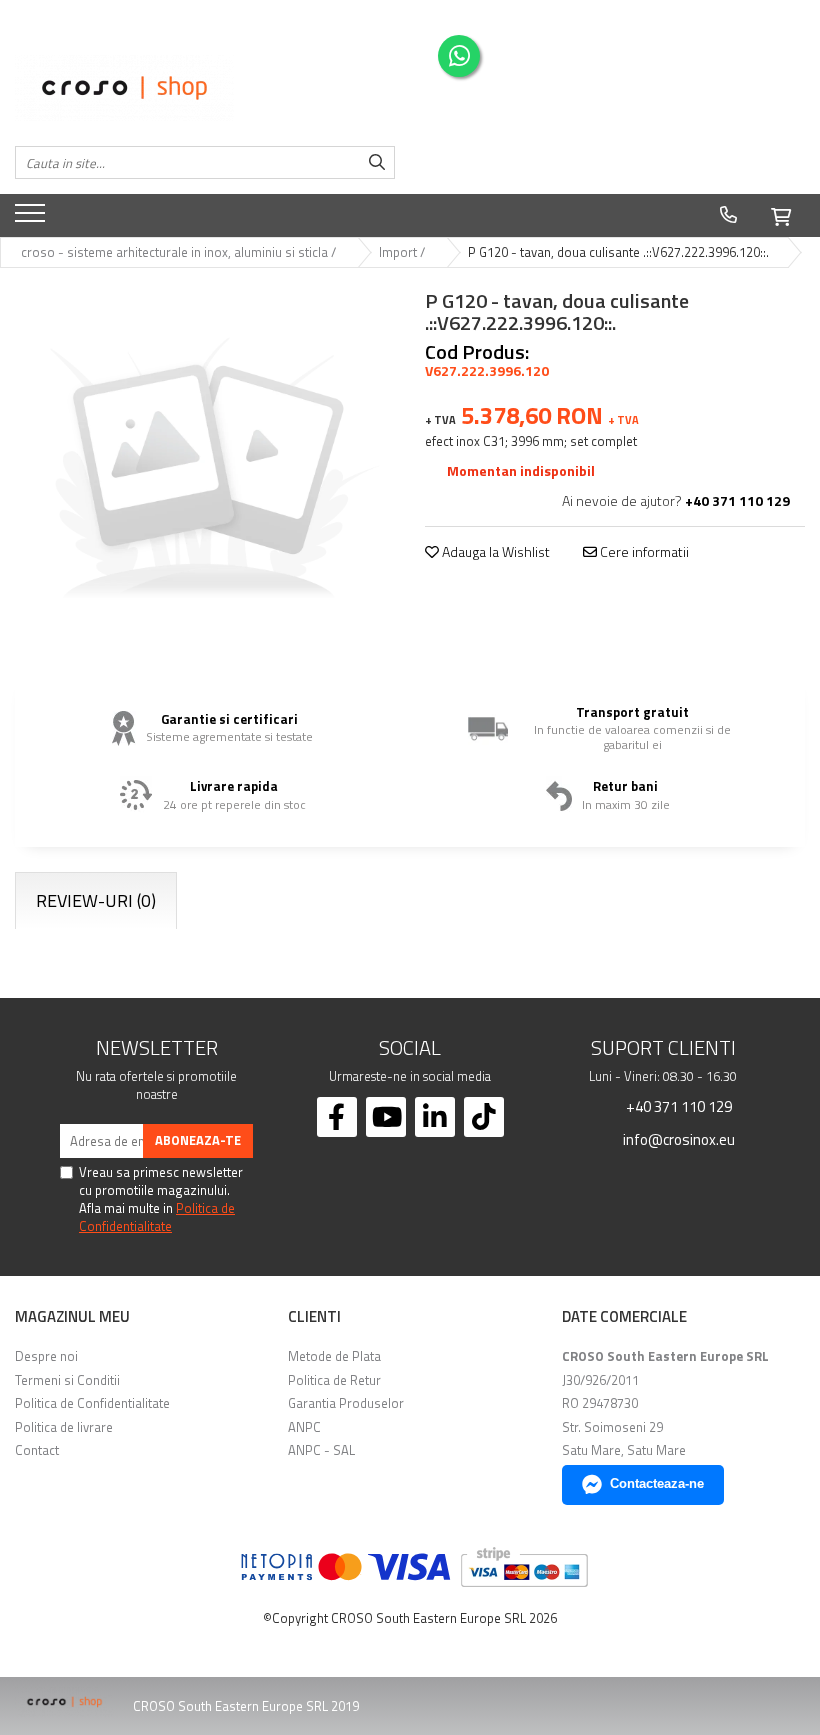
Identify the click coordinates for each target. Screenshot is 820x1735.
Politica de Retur (334, 1380)
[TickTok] (484, 1117)
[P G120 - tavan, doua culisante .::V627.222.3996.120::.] (205, 473)
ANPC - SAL (321, 1450)
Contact (37, 1450)
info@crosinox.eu (677, 1139)
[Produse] (32, 219)
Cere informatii (643, 552)
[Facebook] (337, 1117)
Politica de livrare (64, 1427)
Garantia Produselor (346, 1403)
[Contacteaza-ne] (728, 215)
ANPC (304, 1427)
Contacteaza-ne (657, 1483)
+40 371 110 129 (677, 1106)
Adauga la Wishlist (494, 552)
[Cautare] (377, 162)
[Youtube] (386, 1117)
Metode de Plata (334, 1356)
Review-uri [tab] (96, 900)
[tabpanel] (205, 473)
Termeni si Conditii (67, 1380)
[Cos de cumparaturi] (781, 214)
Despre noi (46, 1356)
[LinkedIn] (435, 1117)
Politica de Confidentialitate (157, 1217)
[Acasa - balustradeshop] (205, 88)
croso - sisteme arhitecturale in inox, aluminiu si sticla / (180, 252)
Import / (403, 252)
